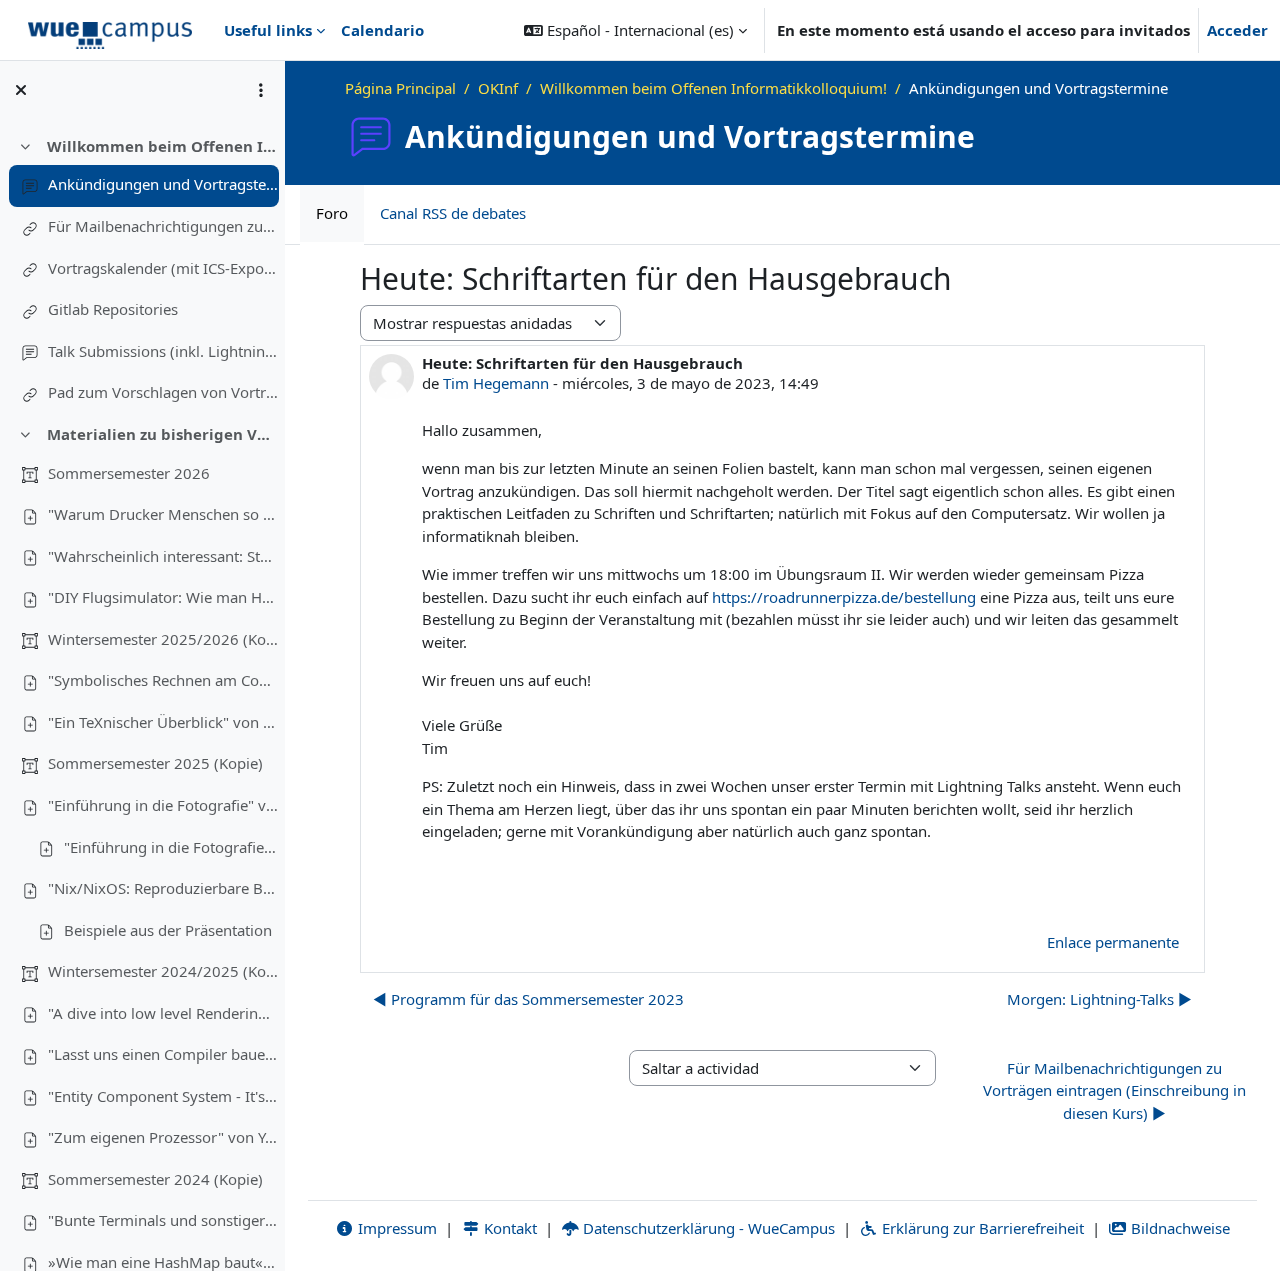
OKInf (498, 88)
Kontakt (508, 1228)
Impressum (395, 1228)
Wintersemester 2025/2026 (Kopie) (163, 639)
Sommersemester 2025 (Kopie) (155, 763)
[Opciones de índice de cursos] (261, 90)
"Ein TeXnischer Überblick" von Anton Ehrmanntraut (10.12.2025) (163, 722)
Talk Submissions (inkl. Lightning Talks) (163, 351)
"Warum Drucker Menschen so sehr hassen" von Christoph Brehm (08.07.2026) (163, 514)
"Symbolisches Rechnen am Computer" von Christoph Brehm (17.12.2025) (163, 680)
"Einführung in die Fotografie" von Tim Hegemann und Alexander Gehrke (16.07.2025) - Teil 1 (163, 805)
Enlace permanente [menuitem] (1113, 942)
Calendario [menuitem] (382, 30)
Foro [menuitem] (332, 213)
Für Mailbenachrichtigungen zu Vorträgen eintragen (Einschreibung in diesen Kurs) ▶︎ (1114, 1090)
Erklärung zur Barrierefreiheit (981, 1228)
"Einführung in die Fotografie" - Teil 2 (171, 847)
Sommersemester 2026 (129, 473)
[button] (635, 30)
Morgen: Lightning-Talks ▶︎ (1099, 999)
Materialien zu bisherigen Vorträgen (162, 434)
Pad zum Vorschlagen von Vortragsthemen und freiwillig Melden (163, 392)
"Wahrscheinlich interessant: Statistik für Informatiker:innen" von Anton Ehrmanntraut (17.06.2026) (163, 556)
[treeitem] (142, 270)
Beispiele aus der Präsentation (168, 930)
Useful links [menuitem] (268, 30)
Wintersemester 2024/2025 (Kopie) (163, 971)
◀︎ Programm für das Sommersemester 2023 (528, 999)
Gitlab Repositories (113, 309)
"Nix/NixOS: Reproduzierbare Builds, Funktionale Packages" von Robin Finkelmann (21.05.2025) (163, 888)
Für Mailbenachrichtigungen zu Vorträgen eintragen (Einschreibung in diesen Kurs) (163, 226)
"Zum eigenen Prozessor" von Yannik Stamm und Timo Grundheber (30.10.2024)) (163, 1137)
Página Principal (400, 88)
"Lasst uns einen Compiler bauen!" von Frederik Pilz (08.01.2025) (163, 1054)
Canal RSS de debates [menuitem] (453, 213)
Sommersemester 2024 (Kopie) (155, 1179)
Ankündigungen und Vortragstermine (163, 184)
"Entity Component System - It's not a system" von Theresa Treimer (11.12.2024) (163, 1096)
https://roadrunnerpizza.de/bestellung (844, 597)
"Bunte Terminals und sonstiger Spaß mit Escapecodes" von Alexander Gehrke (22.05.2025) (163, 1220)
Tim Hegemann (496, 383)
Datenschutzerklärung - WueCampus (707, 1228)
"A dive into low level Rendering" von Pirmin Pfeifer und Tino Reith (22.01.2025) (163, 1013)
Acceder (1237, 30)
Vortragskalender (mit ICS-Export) (163, 268)
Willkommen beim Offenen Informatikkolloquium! (162, 146)
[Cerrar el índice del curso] (21, 90)
